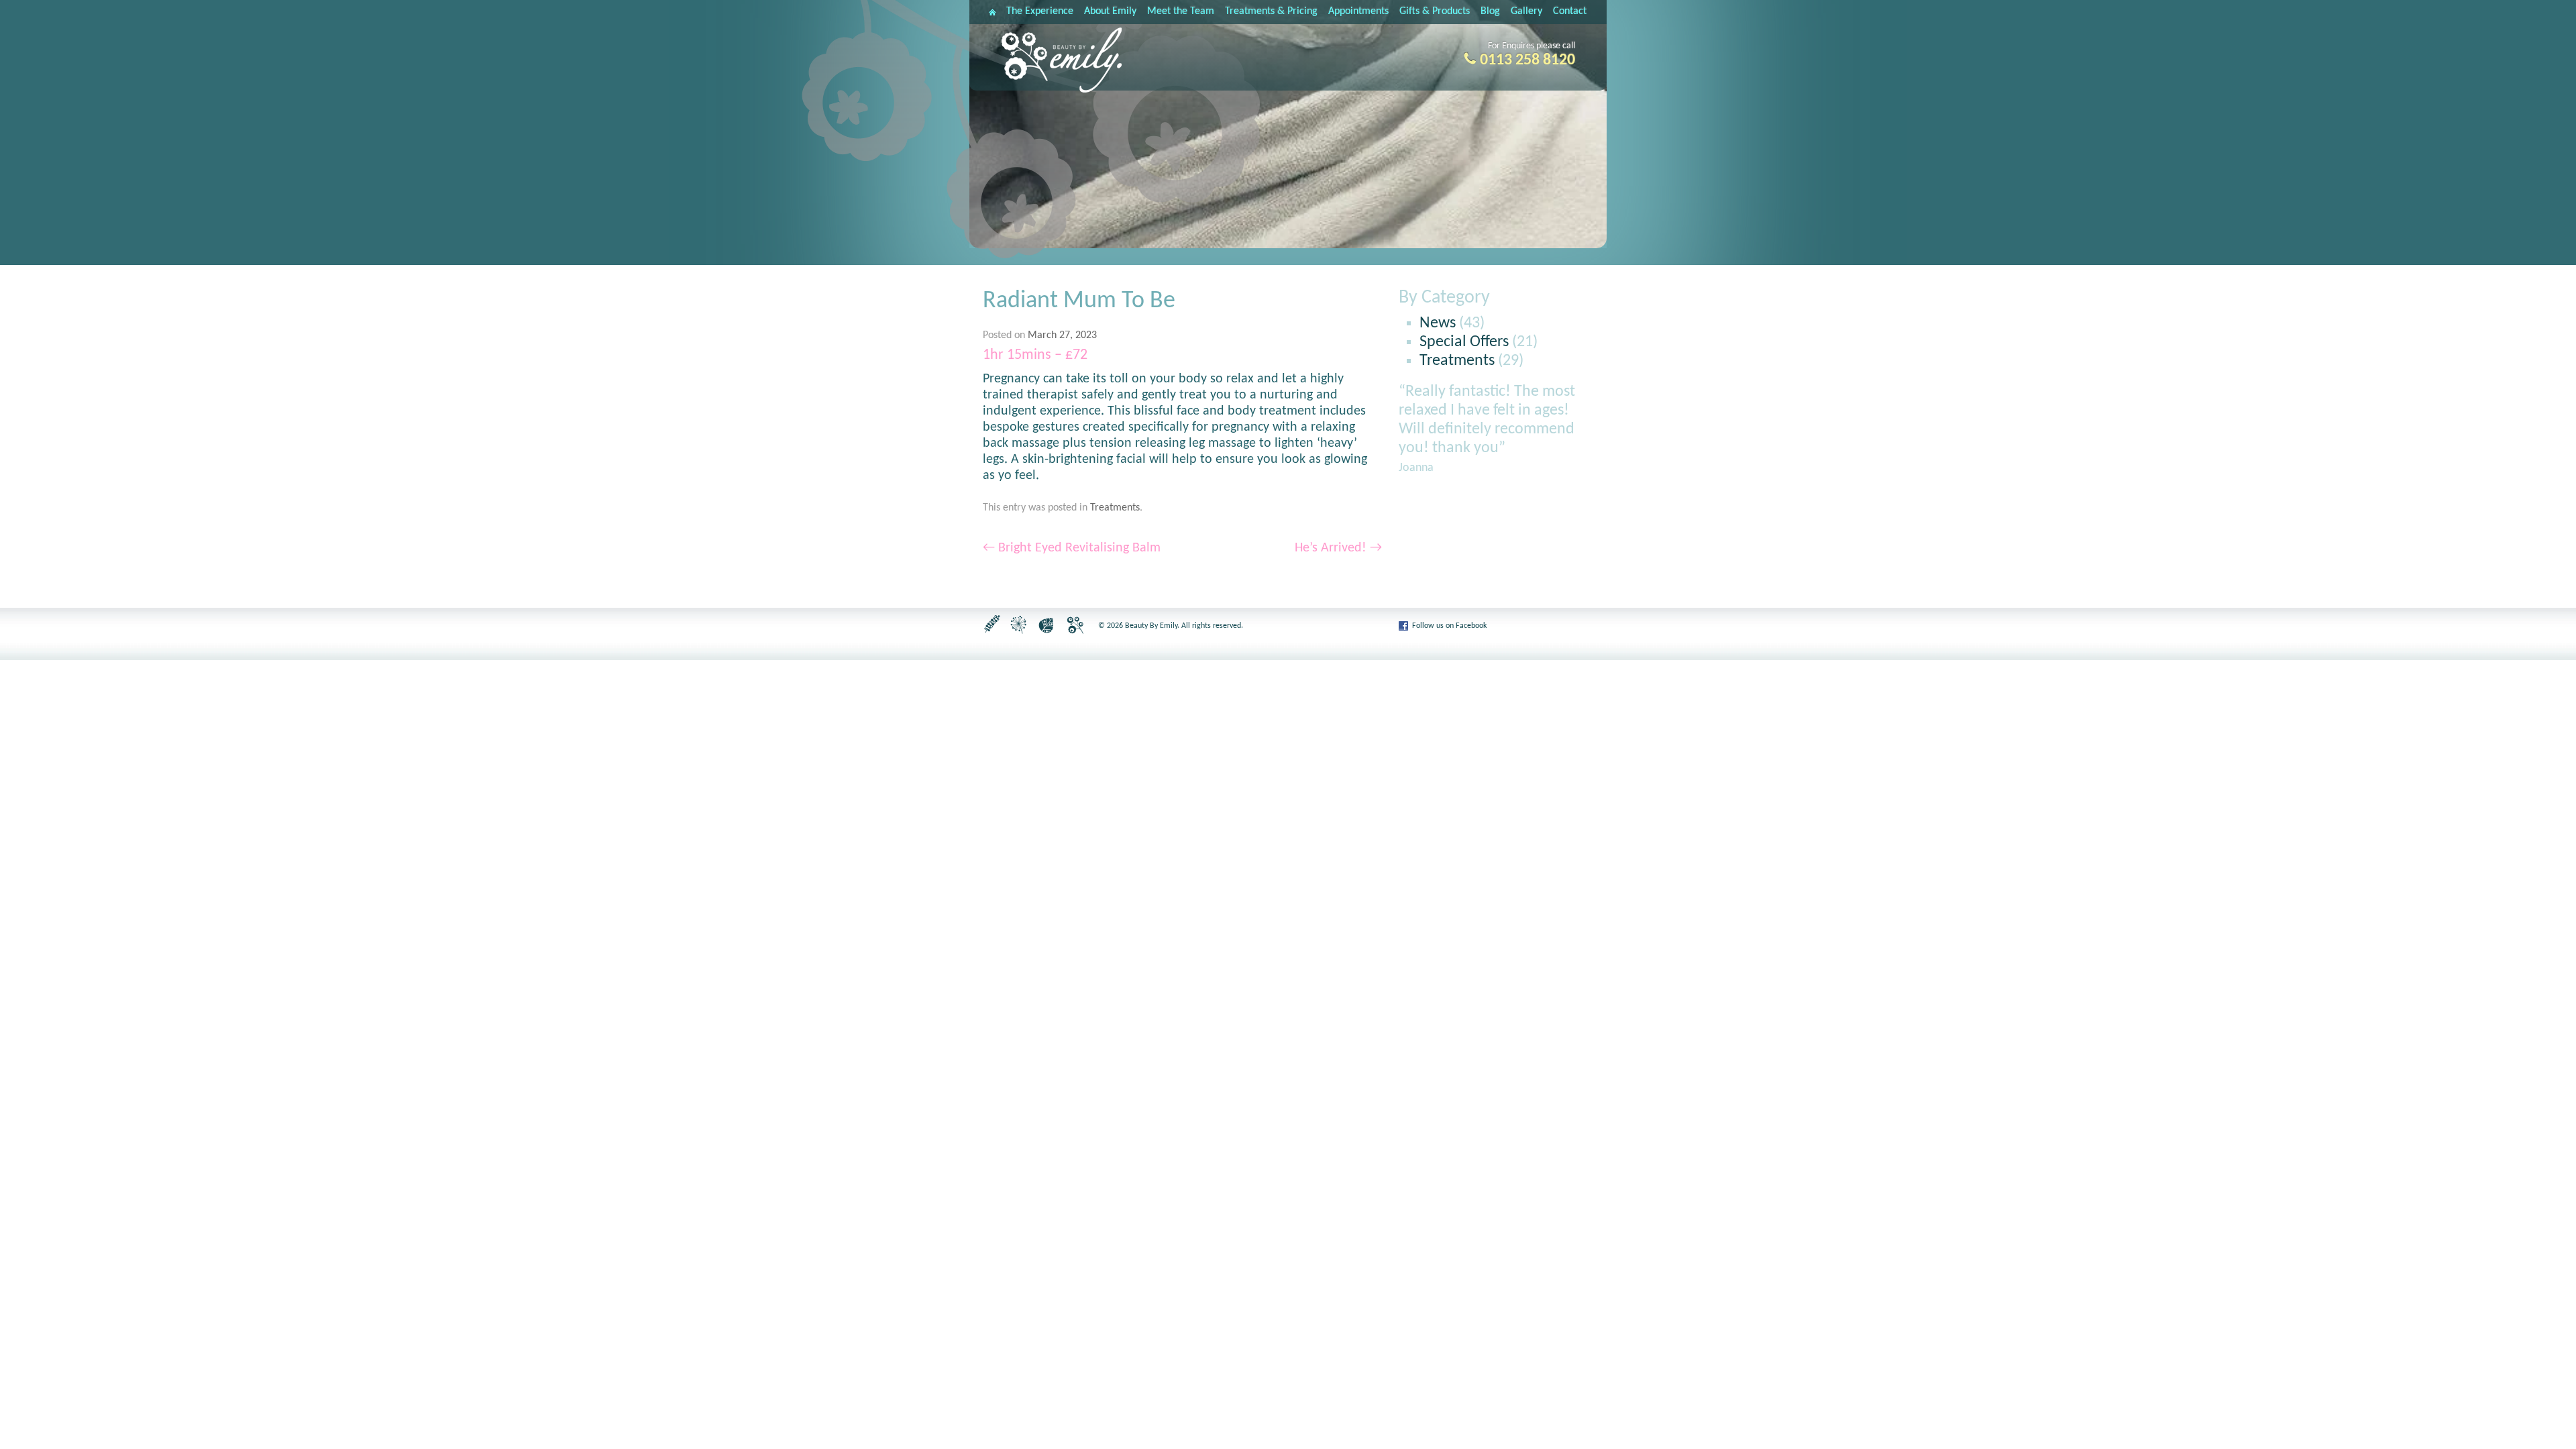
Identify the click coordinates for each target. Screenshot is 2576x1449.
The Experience (1040, 11)
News (1438, 323)
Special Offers (1464, 342)
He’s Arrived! (1338, 548)
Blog (1490, 11)
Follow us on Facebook (1449, 626)
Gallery (1526, 11)
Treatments (1115, 508)
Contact (1570, 11)
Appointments (1358, 11)
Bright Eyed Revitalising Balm (1072, 548)
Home (992, 12)
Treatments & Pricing (1271, 11)
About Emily (1110, 11)
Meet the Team (1181, 11)
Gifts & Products (1435, 11)
